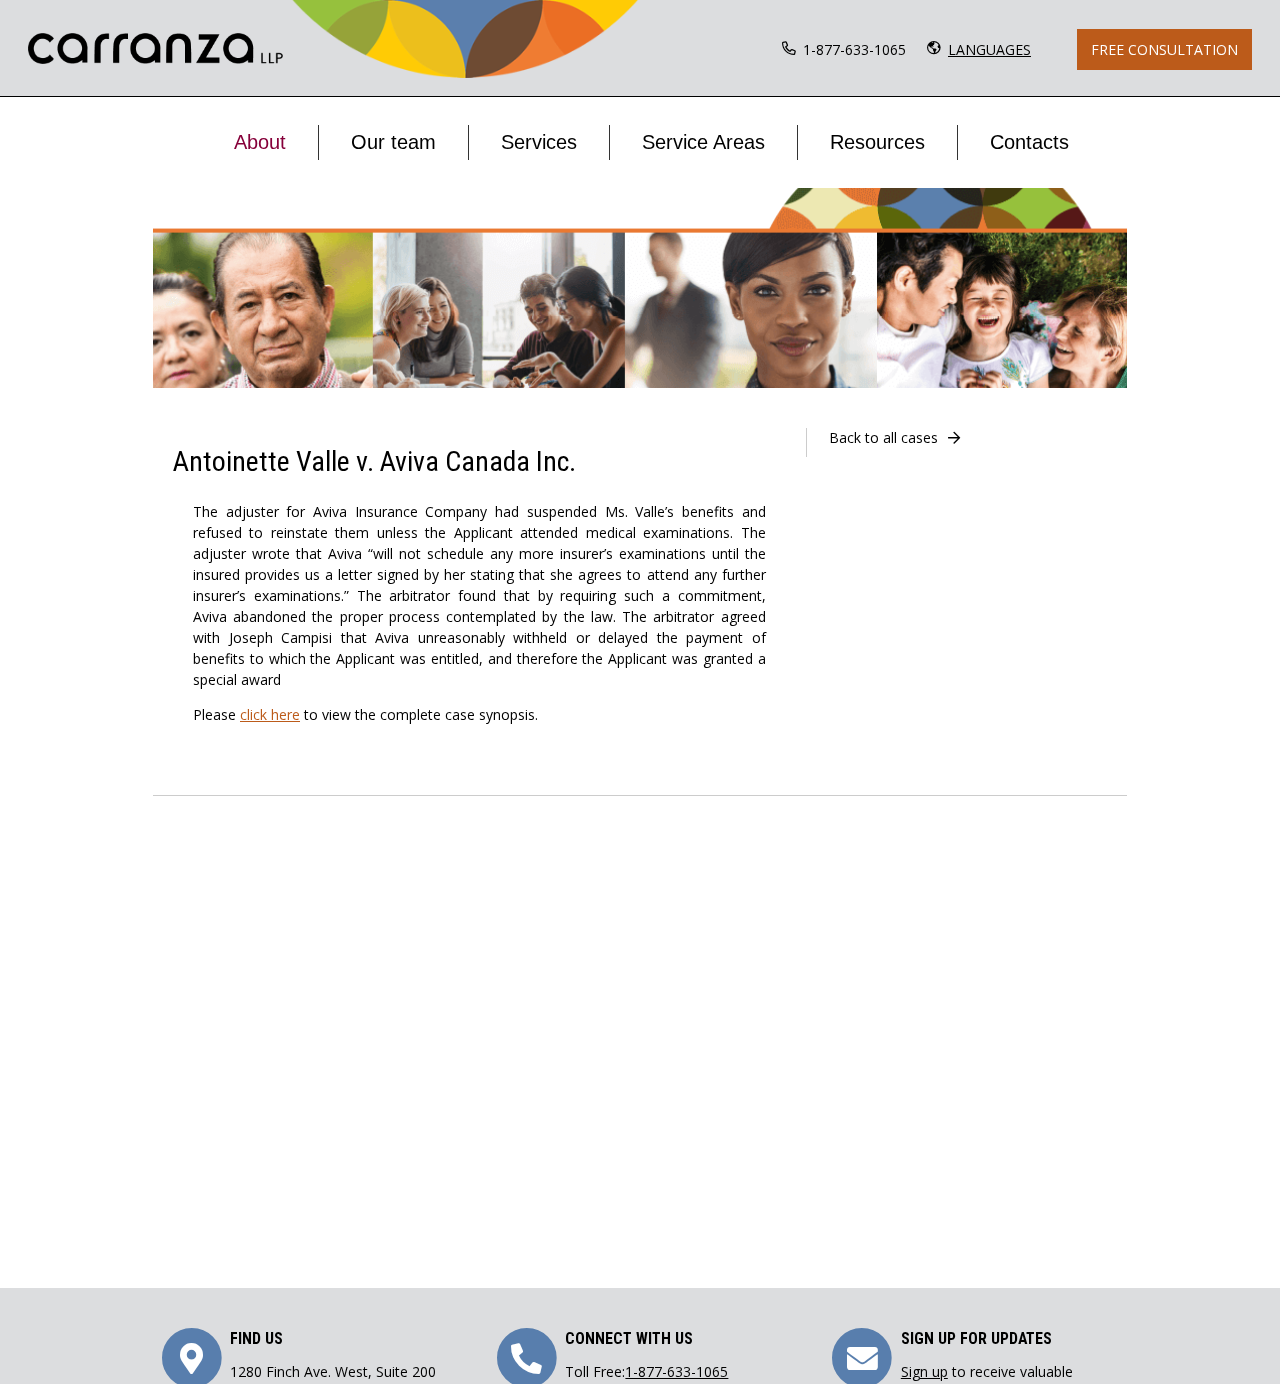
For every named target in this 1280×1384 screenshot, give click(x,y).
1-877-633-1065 (854, 49)
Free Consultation (1164, 49)
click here (270, 714)
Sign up (924, 1371)
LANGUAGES (989, 49)
